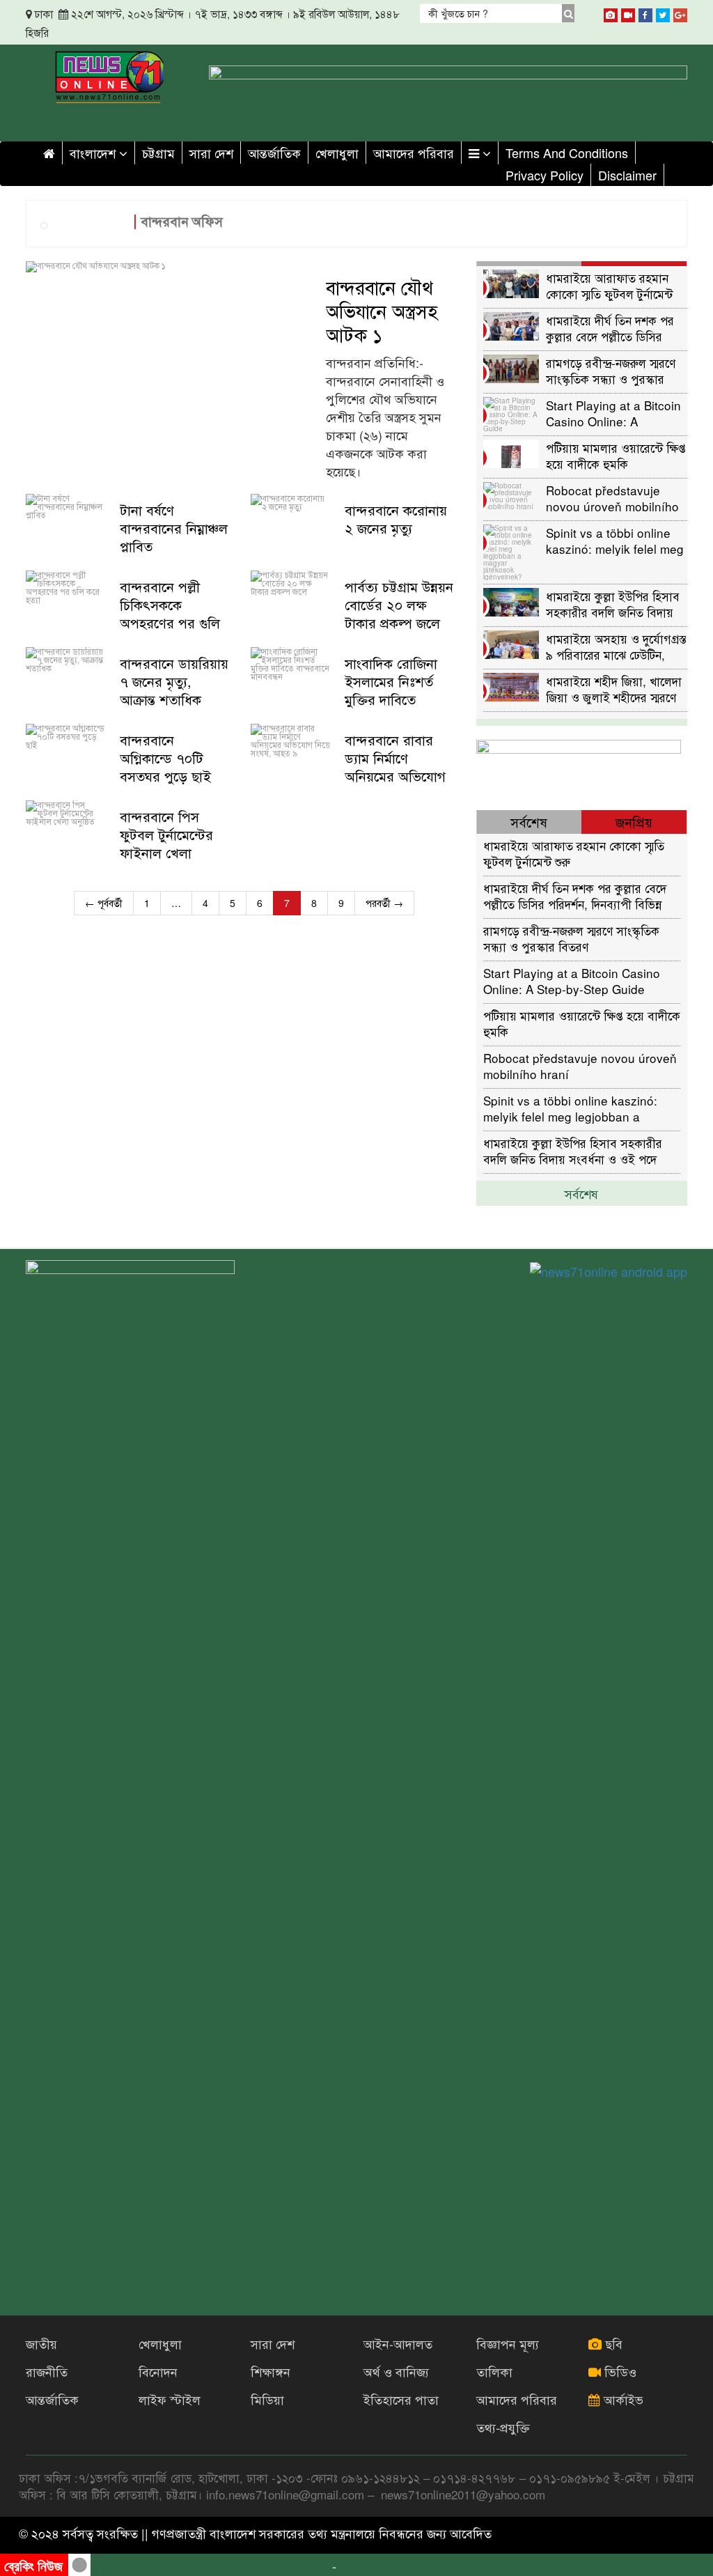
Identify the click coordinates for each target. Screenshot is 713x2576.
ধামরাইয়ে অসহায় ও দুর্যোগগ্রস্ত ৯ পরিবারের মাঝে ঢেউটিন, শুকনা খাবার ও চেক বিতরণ (616, 646)
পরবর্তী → (384, 903)
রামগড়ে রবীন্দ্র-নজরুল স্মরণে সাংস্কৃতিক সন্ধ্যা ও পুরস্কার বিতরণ (611, 370)
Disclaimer (627, 175)
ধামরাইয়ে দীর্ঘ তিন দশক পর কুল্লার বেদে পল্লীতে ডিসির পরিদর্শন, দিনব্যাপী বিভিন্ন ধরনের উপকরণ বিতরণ (610, 328)
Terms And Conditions (567, 153)
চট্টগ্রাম (158, 153)
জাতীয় (41, 2343)
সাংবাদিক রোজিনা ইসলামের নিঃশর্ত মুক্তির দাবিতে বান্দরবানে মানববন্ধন (399, 690)
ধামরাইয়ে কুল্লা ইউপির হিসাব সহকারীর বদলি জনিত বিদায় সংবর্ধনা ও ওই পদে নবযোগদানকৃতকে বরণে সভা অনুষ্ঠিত (613, 604)
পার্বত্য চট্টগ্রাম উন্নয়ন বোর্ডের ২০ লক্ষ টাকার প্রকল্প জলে (399, 605)
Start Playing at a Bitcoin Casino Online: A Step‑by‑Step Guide (613, 413)
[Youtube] (628, 13)
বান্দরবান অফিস (182, 221)
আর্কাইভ (622, 2399)
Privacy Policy (544, 175)
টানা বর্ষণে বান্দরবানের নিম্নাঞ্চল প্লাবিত (174, 528)
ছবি (612, 2343)
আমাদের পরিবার (414, 153)
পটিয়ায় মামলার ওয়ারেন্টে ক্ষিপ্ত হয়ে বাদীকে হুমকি (616, 455)
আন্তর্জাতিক (274, 153)
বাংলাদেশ (94, 153)
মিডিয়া (267, 2399)
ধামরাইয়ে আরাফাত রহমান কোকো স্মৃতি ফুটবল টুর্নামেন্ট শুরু (609, 285)
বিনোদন (158, 2371)
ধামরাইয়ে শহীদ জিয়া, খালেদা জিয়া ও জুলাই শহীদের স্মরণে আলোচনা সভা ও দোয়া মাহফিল (614, 689)
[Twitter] (663, 13)
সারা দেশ (211, 153)
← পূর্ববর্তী (104, 903)
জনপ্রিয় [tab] (634, 822)
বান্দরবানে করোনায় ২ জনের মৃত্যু (396, 519)
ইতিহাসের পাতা (401, 2399)
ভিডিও (619, 2371)
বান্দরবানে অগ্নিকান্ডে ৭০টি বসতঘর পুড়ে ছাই (165, 758)
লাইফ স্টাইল (170, 2399)
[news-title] (66, 525)
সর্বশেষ (581, 1193)
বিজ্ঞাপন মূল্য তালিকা (508, 2357)
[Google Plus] (680, 13)
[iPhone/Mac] (611, 13)
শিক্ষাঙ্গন (271, 2371)
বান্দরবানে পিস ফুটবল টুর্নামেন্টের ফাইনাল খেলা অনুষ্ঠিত (166, 844)
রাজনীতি (47, 2371)
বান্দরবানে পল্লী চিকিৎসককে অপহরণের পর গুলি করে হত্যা (170, 614)
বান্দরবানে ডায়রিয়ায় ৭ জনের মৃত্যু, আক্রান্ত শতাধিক (174, 681)
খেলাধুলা (337, 153)
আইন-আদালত (398, 2343)
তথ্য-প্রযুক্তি (503, 2427)
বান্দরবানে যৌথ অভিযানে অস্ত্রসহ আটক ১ (382, 311)
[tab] (530, 264)
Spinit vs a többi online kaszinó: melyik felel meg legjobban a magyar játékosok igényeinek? (615, 540)
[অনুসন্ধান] (569, 13)
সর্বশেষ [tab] (529, 822)
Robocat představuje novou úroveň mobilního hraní (612, 498)
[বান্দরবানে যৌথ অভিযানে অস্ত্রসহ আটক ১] (169, 267)
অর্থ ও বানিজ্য (396, 2371)
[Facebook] (645, 13)
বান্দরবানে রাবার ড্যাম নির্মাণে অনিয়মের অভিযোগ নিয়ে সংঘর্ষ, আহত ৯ (398, 767)
